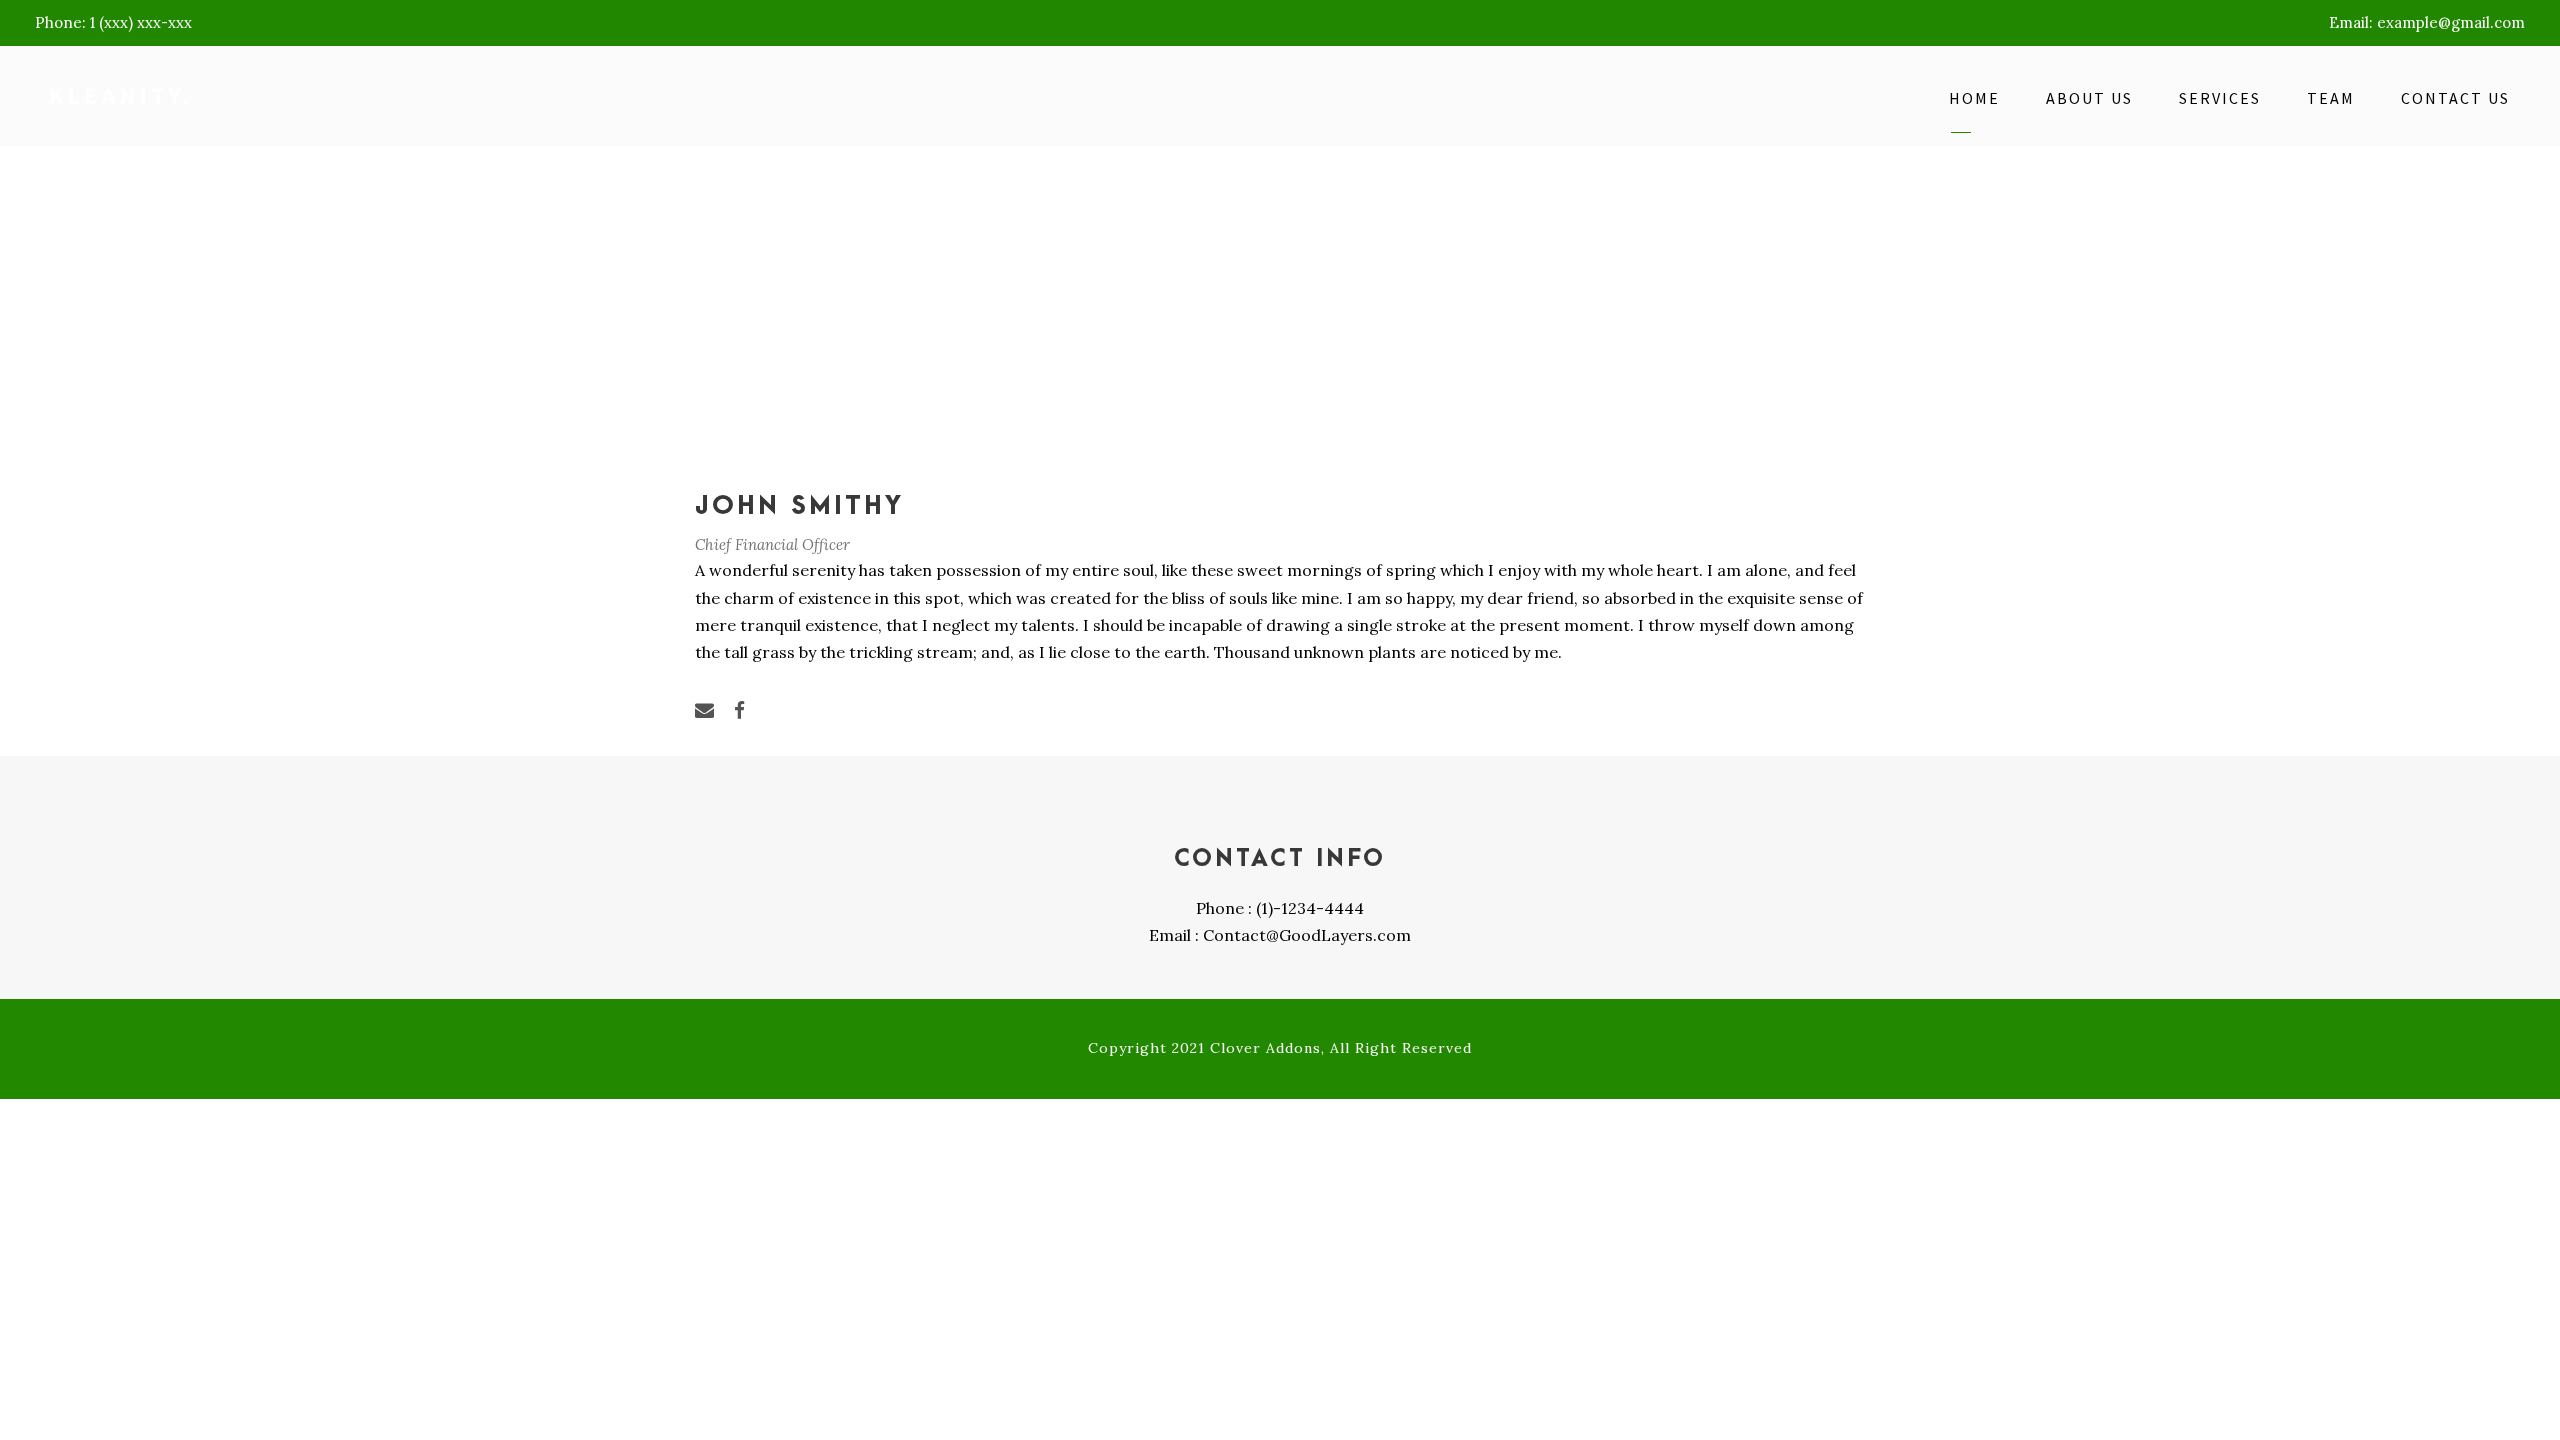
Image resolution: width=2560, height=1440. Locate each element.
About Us (2089, 98)
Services (2220, 98)
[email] (704, 710)
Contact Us (2455, 98)
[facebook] (739, 710)
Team (2331, 98)
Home (1974, 98)
